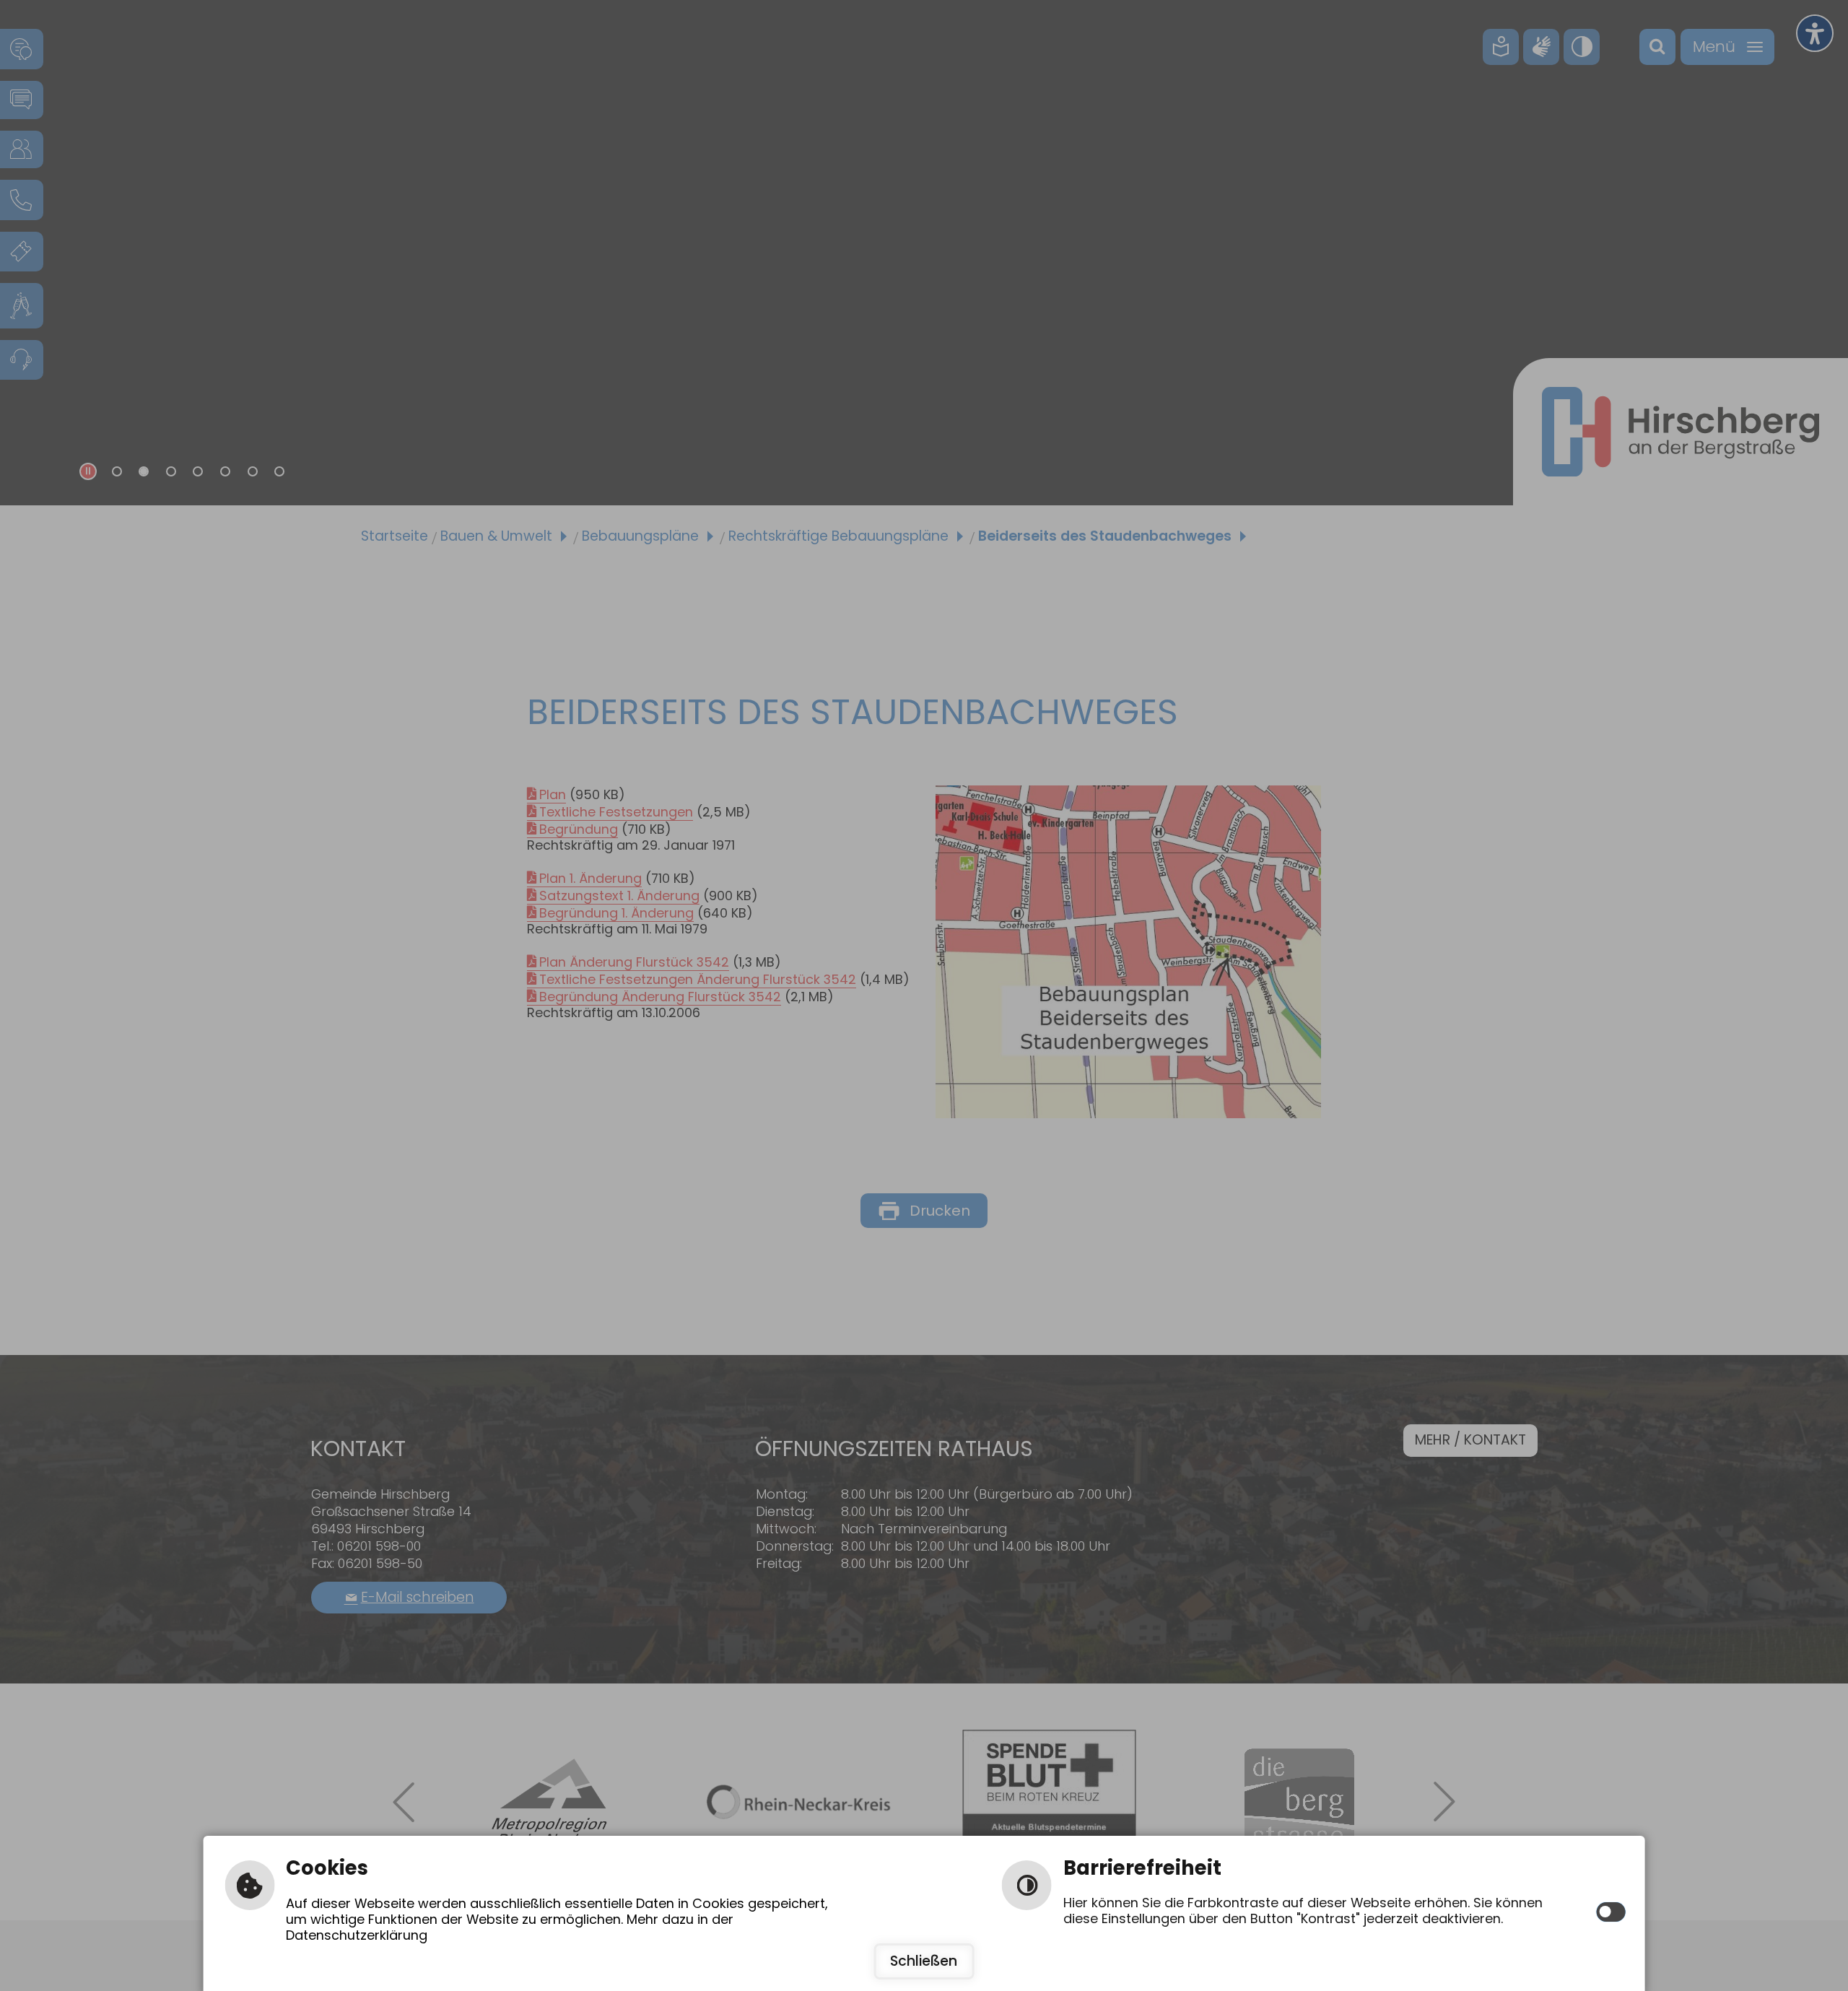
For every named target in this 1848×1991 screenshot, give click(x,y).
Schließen (924, 1961)
